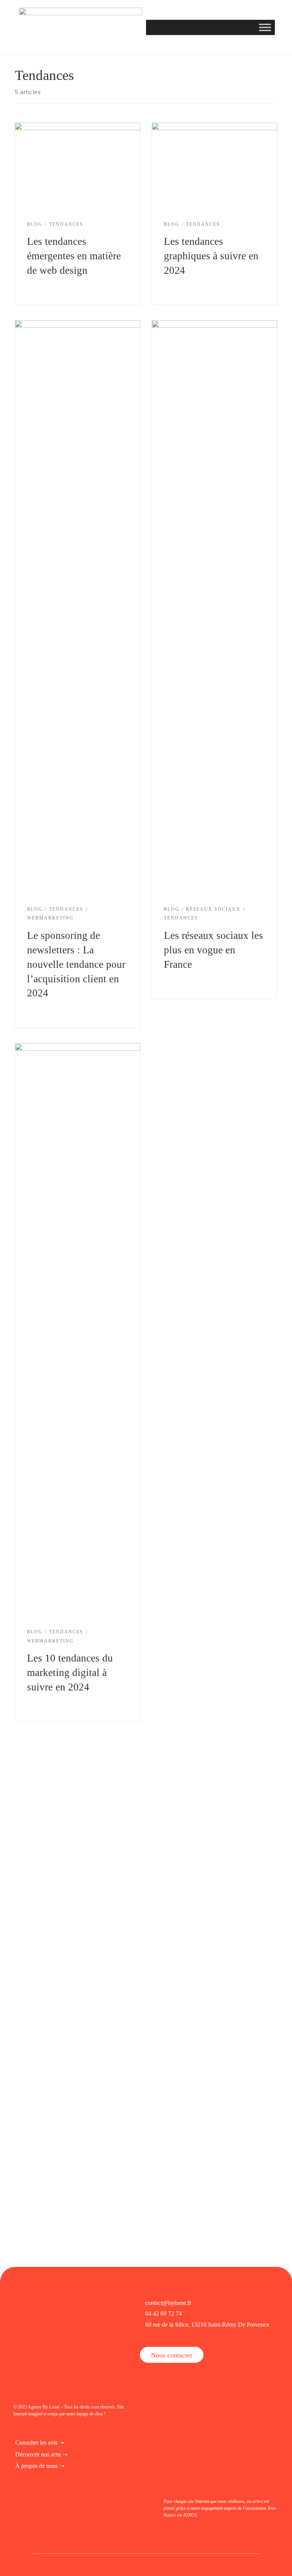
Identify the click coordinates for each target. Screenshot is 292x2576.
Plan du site (200, 2565)
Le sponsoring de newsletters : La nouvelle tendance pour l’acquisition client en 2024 (76, 964)
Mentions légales (86, 2565)
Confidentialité (128, 2565)
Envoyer (94, 2043)
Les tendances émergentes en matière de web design (74, 256)
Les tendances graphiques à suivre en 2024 (211, 256)
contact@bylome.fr (168, 2303)
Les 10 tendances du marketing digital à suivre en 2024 (70, 1673)
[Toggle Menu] (265, 27)
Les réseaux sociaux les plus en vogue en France (213, 950)
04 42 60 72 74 (163, 2313)
